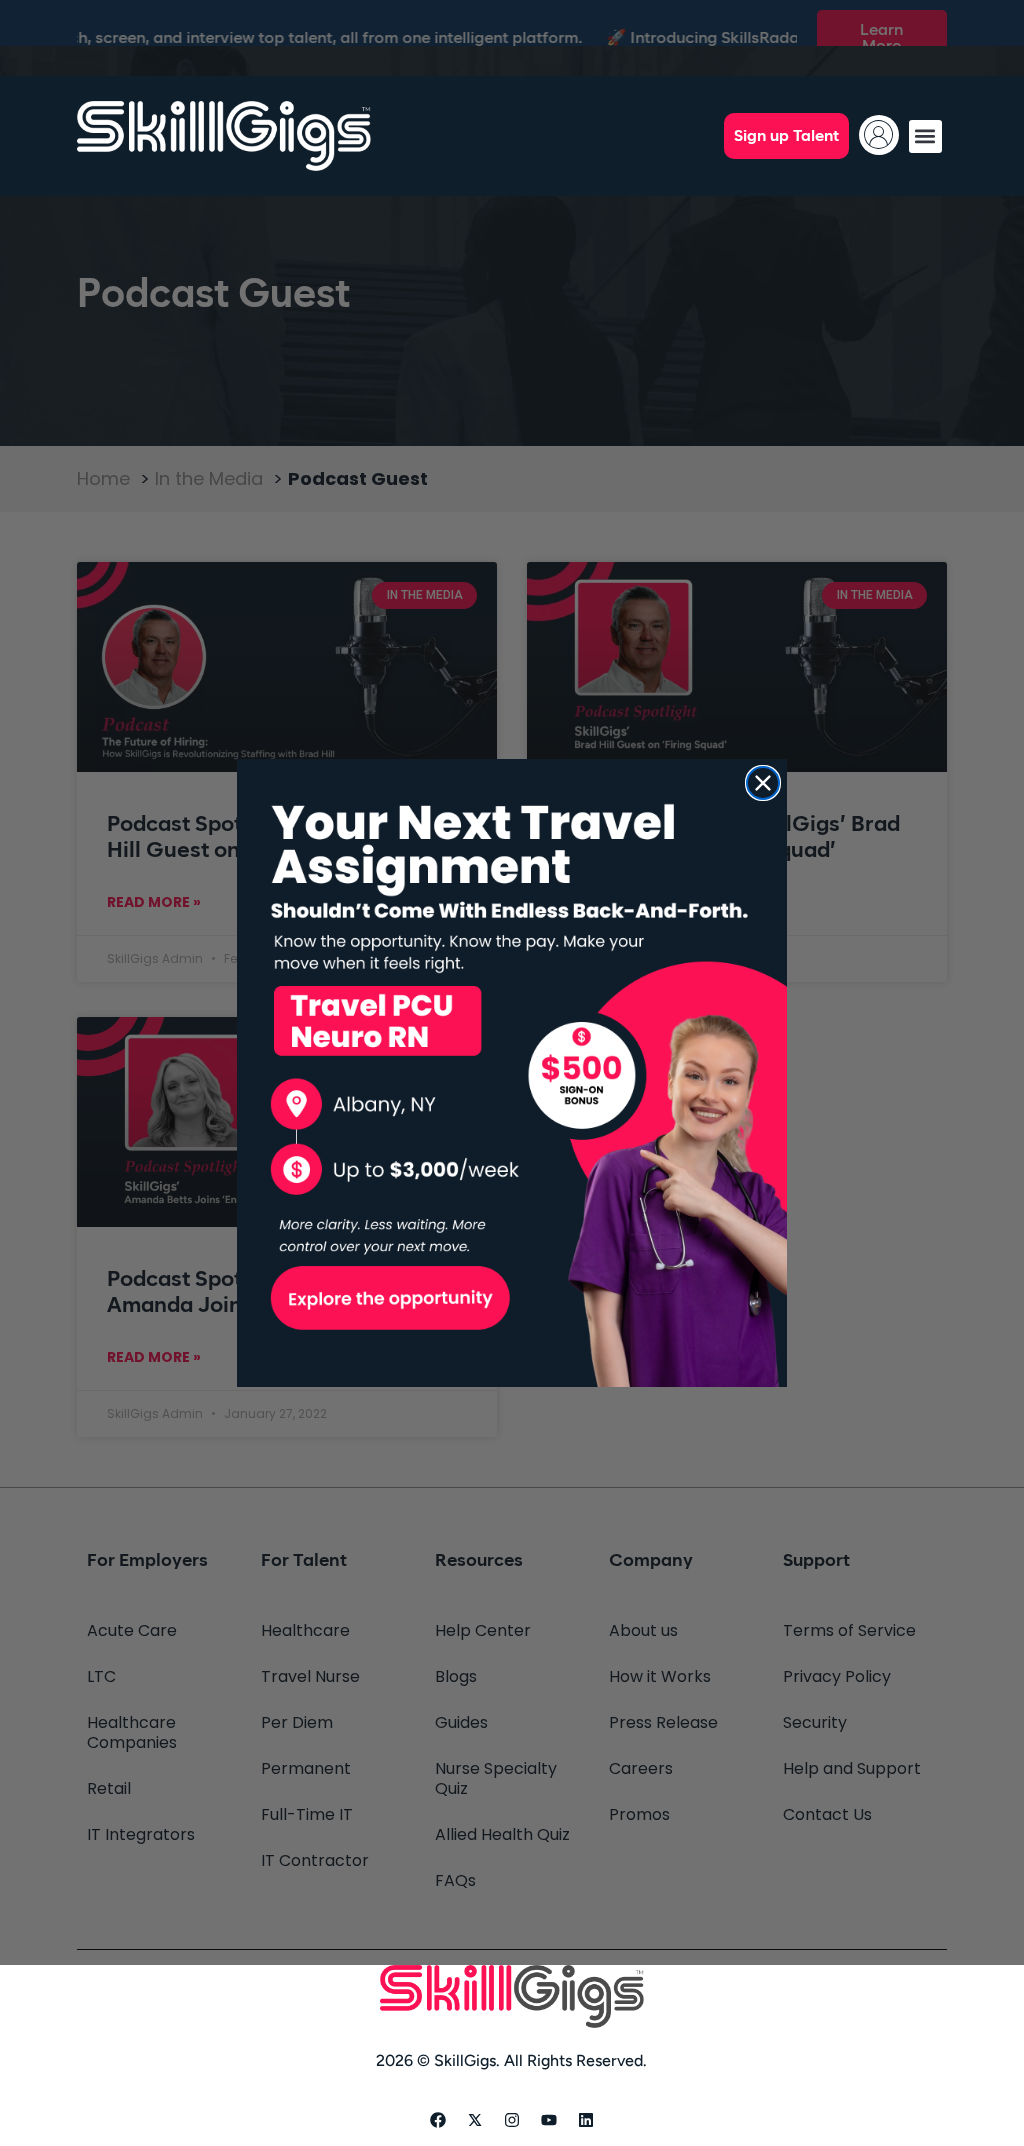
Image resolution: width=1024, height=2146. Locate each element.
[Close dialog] (763, 783)
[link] (512, 1073)
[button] (925, 136)
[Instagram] (512, 2120)
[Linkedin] (586, 2120)
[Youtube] (549, 2120)
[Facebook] (438, 2120)
